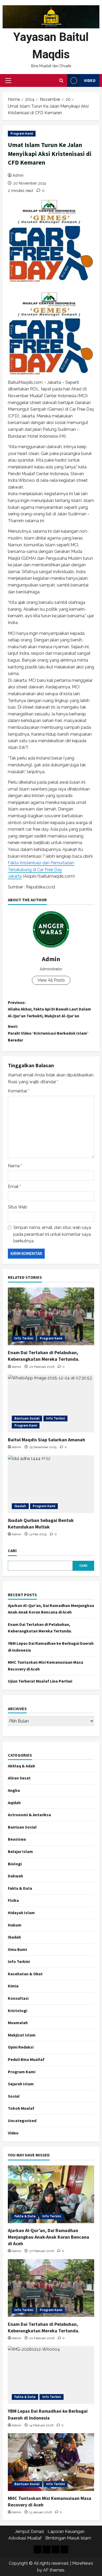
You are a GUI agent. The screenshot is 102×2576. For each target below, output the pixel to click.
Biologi (15, 1864)
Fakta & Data (20, 1888)
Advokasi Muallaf (25, 2538)
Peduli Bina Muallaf (26, 2059)
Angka (14, 1790)
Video (90, 80)
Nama (15, 1166)
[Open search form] (61, 81)
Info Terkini (24, 1338)
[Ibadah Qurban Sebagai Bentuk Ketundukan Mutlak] (51, 1484)
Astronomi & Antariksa (29, 1815)
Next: (48, 1033)
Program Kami (22, 134)
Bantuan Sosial (27, 1418)
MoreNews (83, 2563)
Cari (12, 1551)
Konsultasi (18, 1998)
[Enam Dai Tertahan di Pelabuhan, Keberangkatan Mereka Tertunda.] (51, 1316)
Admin (18, 175)
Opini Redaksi (21, 2047)
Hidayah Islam (21, 1913)
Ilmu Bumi (17, 1949)
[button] (8, 81)
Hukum (15, 1925)
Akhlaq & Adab (21, 1766)
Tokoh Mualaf (21, 2108)
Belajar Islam (20, 1851)
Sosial (14, 2096)
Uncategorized (22, 2121)
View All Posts (51, 980)
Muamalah (18, 2023)
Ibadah (20, 1506)
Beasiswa (17, 1839)
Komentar (19, 1091)
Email (14, 1187)
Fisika (13, 1900)
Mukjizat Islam (22, 2035)
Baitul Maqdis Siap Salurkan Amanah (46, 1440)
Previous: (49, 1009)
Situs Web (18, 1207)
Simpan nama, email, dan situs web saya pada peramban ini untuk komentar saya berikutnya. (52, 1234)
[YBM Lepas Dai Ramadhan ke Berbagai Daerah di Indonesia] (51, 2375)
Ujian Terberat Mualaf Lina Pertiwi (40, 1681)
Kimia (13, 1986)
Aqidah (14, 1803)
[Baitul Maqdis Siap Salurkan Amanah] (51, 1404)
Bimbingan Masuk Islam (68, 2538)
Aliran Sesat (19, 1778)
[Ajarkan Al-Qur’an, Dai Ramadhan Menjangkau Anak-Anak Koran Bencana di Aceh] (51, 2194)
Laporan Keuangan (66, 2532)
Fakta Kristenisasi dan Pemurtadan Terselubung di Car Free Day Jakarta (41, 870)
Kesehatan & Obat (25, 1974)
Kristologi (18, 2010)
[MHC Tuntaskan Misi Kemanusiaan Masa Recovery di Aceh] (51, 2462)
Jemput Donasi (29, 2532)
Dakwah (15, 1876)
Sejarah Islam (21, 2084)
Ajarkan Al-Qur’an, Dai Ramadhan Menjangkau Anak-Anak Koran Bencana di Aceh (49, 2237)
